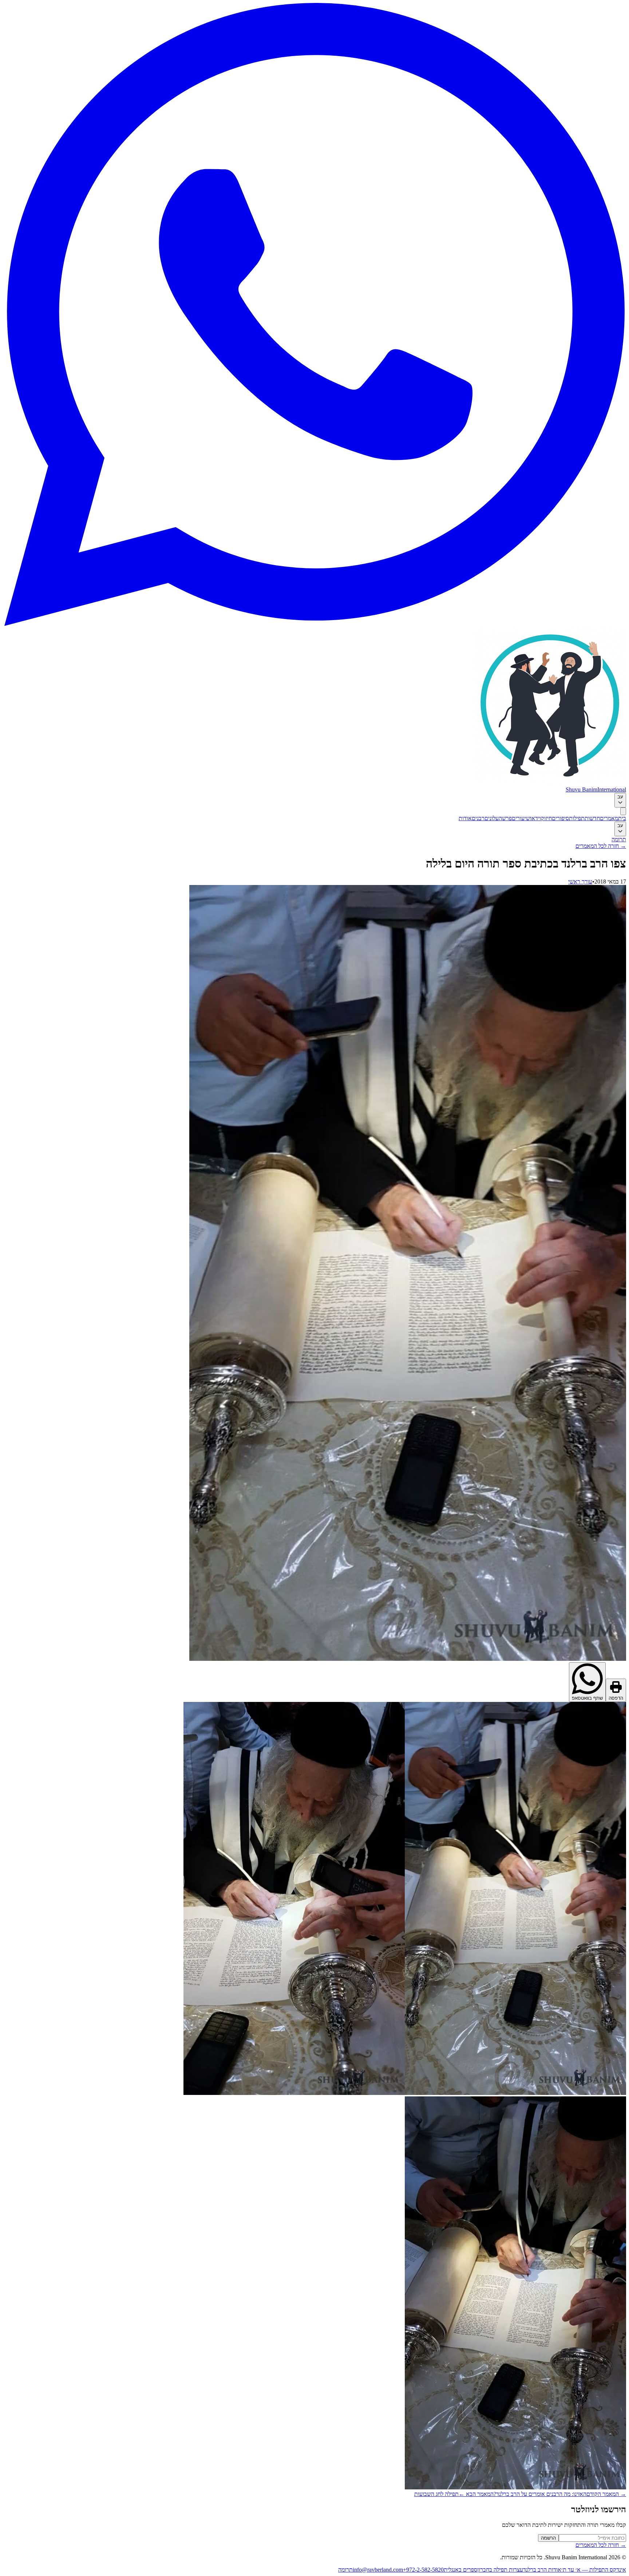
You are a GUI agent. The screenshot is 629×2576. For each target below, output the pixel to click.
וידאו (535, 818)
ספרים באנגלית (460, 2570)
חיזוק (546, 818)
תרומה (619, 839)
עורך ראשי (580, 882)
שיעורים (521, 818)
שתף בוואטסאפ (587, 1698)
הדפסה (616, 1698)
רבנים (478, 818)
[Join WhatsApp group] (314, 624)
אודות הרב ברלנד (542, 2570)
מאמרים (609, 818)
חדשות (592, 818)
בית (622, 818)
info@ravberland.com (378, 2570)
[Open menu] (623, 811)
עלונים (492, 818)
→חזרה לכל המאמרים (601, 846)
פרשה (505, 818)
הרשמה (548, 2538)
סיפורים (560, 818)
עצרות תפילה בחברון (500, 2570)
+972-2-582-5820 (423, 2570)
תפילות (577, 818)
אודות (465, 818)
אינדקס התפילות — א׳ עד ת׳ (594, 2570)
